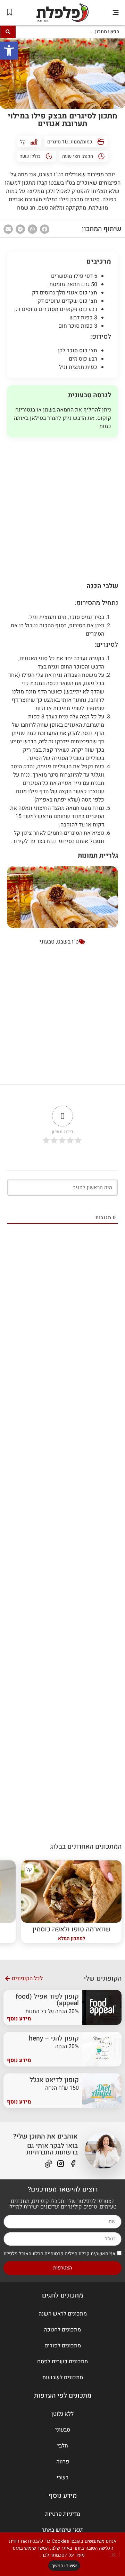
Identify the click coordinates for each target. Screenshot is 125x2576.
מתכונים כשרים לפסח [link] (62, 2362)
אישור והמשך (64, 2566)
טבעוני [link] (47, 942)
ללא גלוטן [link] (62, 2414)
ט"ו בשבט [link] (68, 942)
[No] (114, 2554)
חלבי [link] (63, 2446)
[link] (9, 51)
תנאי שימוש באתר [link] (63, 2530)
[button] (115, 13)
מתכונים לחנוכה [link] (62, 2330)
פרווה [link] (63, 2462)
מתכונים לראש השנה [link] (63, 2314)
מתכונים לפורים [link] (63, 2346)
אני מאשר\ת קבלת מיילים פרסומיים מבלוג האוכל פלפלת (60, 2253)
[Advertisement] (62, 507)
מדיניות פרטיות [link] (63, 2514)
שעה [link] (24, 156)
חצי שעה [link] (71, 156)
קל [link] (23, 142)
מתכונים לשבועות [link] (63, 2378)
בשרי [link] (62, 2478)
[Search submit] (8, 32)
